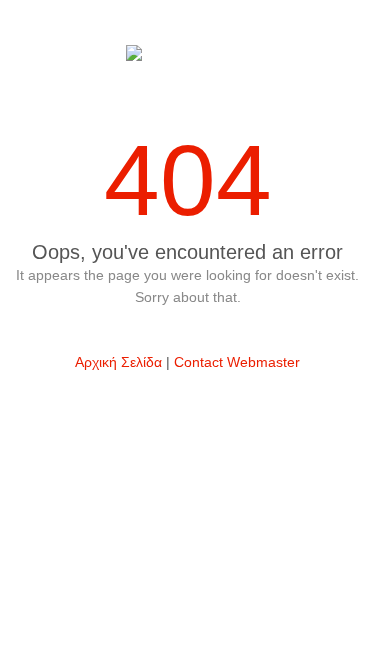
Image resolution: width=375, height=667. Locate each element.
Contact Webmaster (237, 362)
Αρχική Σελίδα (118, 362)
